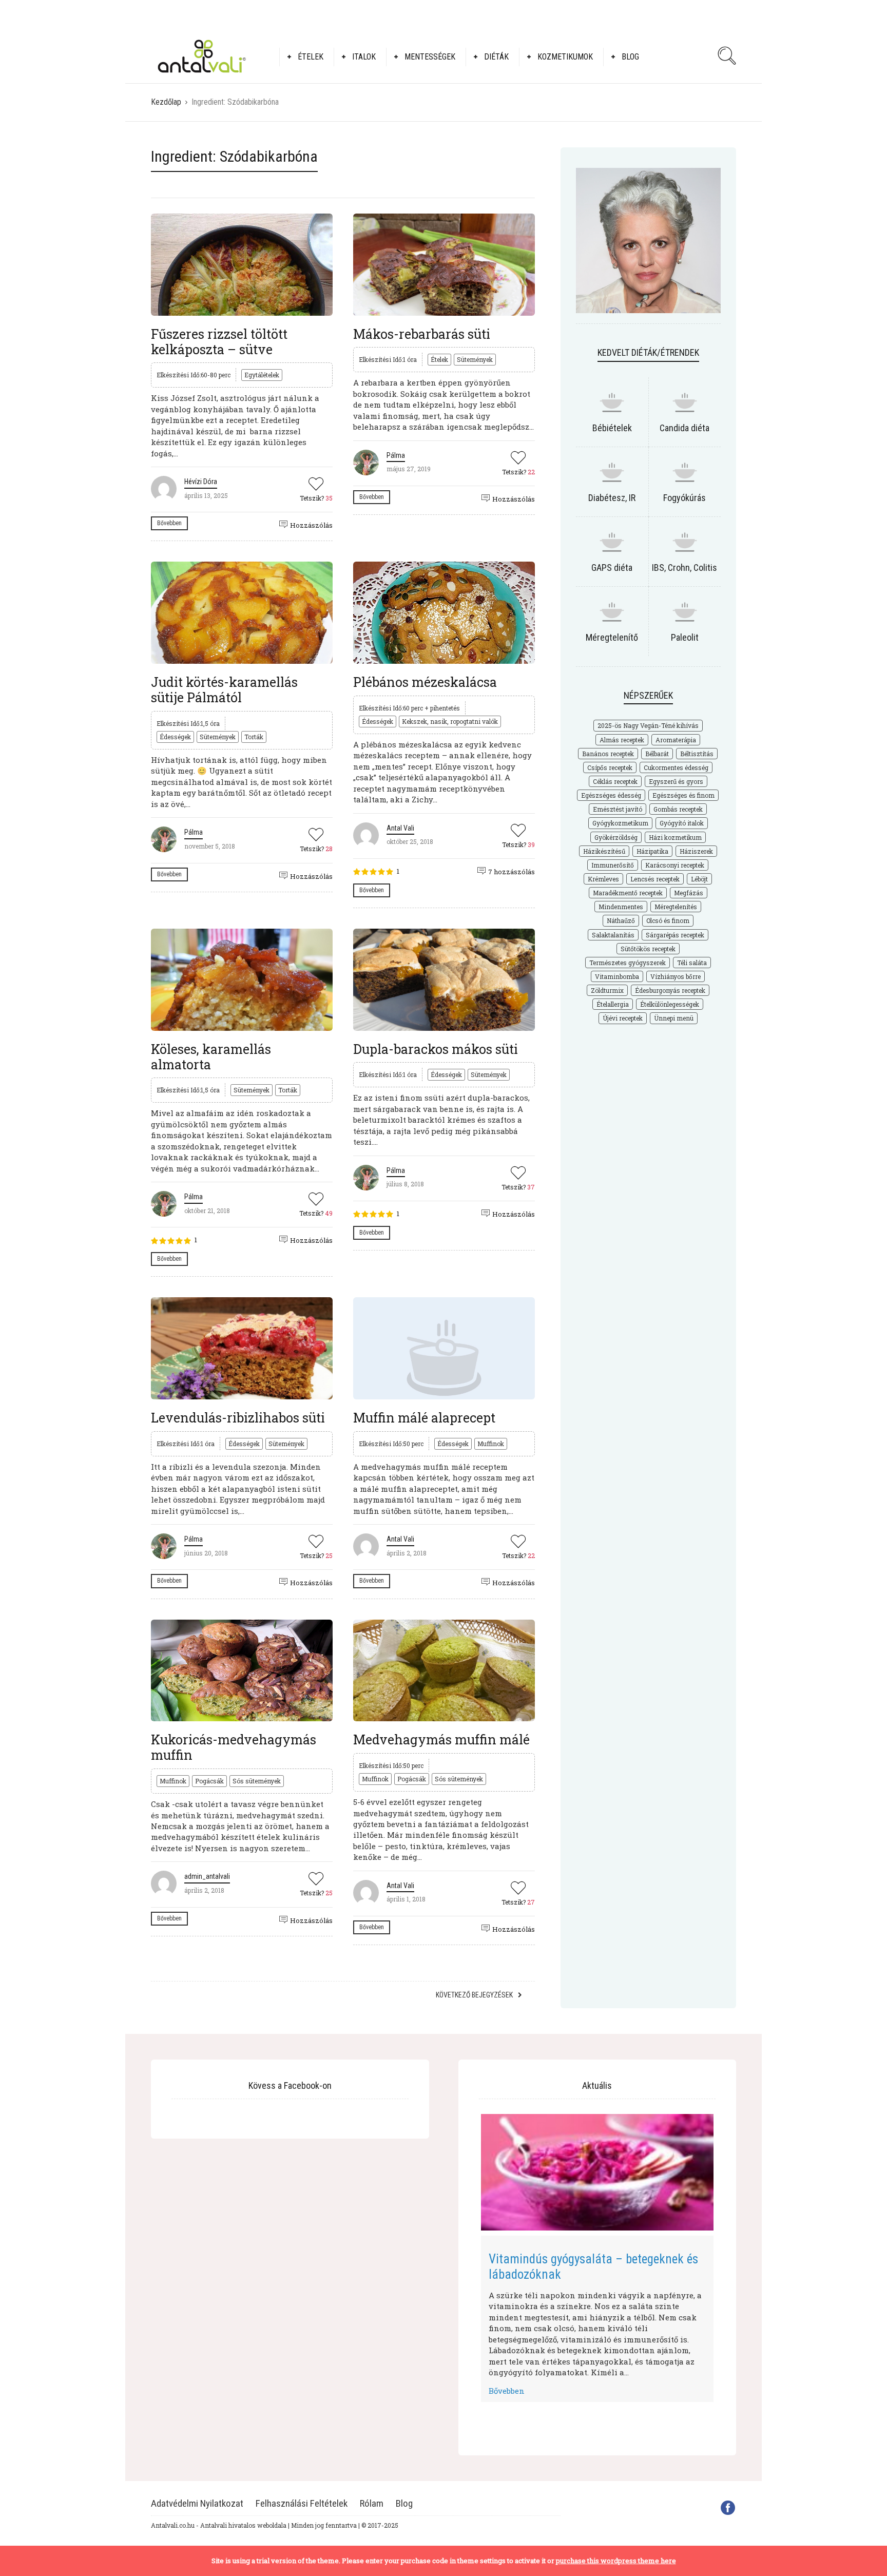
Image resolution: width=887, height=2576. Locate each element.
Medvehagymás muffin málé (441, 1739)
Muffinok (491, 1444)
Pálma (396, 455)
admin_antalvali (207, 1876)
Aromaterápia (676, 740)
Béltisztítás (697, 754)
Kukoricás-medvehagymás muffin (234, 1747)
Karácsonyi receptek (675, 865)
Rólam (372, 2503)
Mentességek (430, 57)
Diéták (496, 57)
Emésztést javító (618, 809)
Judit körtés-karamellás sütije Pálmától (224, 690)
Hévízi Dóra (201, 482)
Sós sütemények (257, 1781)
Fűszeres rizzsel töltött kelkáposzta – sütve (219, 342)
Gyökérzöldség (616, 837)
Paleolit (685, 637)
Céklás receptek (615, 781)
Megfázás (689, 893)
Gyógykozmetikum (620, 823)
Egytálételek (262, 375)
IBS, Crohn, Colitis (684, 568)
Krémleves (603, 879)
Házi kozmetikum (675, 837)
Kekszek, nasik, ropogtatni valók (450, 721)
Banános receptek (608, 754)
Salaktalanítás (613, 935)
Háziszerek (696, 851)
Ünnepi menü (674, 1018)
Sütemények (475, 359)
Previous (466, 2256)
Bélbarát (657, 754)
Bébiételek (612, 428)
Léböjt (699, 879)
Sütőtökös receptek (648, 949)
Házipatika (652, 851)
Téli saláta (692, 963)
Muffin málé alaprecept (424, 1418)
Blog (630, 57)
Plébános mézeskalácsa (425, 682)
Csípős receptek (610, 767)
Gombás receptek (678, 809)
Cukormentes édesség (676, 767)
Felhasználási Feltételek (302, 2503)
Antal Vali (400, 828)
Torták (254, 737)
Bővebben (169, 523)
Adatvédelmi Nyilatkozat (197, 2503)
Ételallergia (613, 1004)
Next (729, 2256)
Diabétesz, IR (612, 498)
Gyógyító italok (682, 823)
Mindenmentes (621, 907)
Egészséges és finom (683, 795)
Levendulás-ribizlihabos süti (238, 1418)
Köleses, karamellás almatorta (211, 1057)
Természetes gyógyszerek (628, 963)
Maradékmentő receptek (628, 893)
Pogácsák (209, 1781)
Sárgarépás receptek (675, 935)
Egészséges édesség (611, 795)
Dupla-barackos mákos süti (436, 1049)
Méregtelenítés (676, 907)
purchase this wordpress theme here (616, 2561)
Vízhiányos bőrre (676, 976)
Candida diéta (684, 428)
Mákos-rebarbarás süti (422, 334)
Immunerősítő (613, 865)
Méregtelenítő (612, 637)
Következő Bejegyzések (474, 1995)
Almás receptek (622, 740)
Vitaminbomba (617, 976)
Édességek (175, 737)
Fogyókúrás (684, 498)
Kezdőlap (166, 102)
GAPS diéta (612, 568)
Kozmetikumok (565, 57)
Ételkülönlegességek (670, 1004)
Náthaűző (621, 920)
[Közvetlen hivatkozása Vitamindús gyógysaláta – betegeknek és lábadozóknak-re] (597, 2172)
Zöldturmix (607, 990)
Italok (364, 57)
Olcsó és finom (668, 920)
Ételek (311, 57)
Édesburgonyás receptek (670, 990)
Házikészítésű (604, 851)
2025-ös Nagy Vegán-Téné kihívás (648, 725)
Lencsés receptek (655, 879)
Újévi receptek (623, 1018)
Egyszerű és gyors (676, 781)
